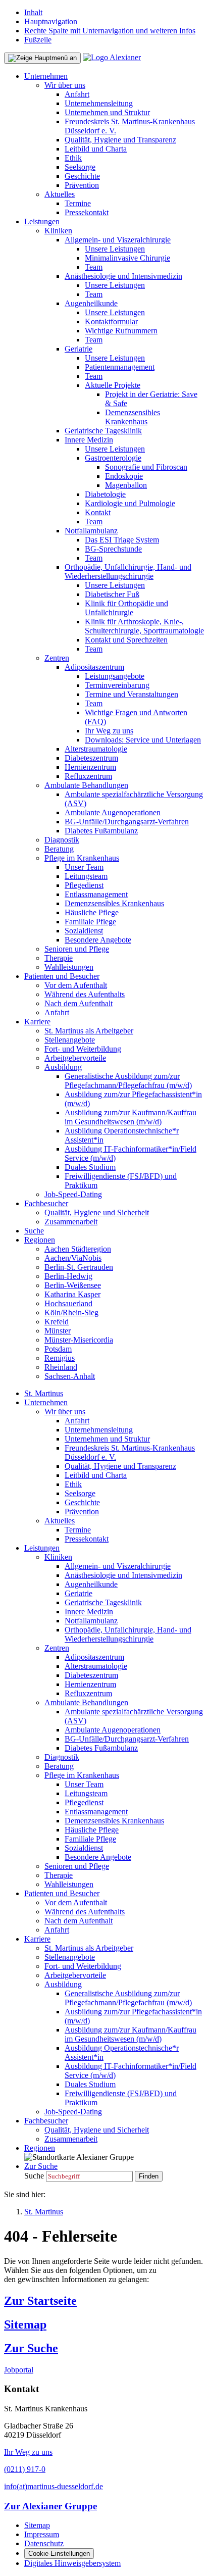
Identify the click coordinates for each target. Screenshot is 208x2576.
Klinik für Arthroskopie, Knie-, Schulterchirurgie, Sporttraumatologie (144, 626)
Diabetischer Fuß (112, 594)
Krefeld (57, 1322)
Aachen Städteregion (78, 1249)
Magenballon (126, 485)
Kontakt (98, 512)
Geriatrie (79, 349)
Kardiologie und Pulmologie (130, 503)
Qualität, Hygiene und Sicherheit (97, 1212)
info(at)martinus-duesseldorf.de (54, 2486)
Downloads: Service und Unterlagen (143, 740)
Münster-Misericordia (79, 1340)
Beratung (59, 849)
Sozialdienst (84, 931)
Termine (78, 203)
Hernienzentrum (90, 767)
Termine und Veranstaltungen (132, 694)
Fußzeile (38, 40)
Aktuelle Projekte (113, 385)
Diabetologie (105, 494)
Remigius (60, 1358)
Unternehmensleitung (99, 103)
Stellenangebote (70, 1040)
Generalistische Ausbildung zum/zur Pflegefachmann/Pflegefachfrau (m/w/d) (128, 1081)
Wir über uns (65, 85)
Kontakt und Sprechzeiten (126, 640)
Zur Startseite (40, 2301)
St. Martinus (44, 1393)
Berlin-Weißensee (73, 1285)
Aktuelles (60, 194)
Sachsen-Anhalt (70, 1376)
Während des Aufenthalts (85, 994)
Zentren (57, 658)
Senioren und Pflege (77, 949)
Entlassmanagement (96, 894)
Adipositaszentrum (94, 667)
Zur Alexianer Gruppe (50, 2506)
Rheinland (61, 1367)
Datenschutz (44, 2543)
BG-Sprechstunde (113, 549)
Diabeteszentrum (91, 758)
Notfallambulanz (91, 531)
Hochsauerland (68, 1303)
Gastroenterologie (113, 458)
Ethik (73, 158)
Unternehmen (46, 76)
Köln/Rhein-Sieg (71, 1312)
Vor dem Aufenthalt (76, 985)
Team (94, 267)
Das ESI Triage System (122, 540)
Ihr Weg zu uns (109, 731)
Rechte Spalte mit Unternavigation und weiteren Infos (110, 31)
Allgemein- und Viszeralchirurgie (118, 240)
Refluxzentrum (88, 776)
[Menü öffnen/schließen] (42, 58)
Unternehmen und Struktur (107, 112)
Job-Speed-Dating (73, 1194)
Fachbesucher (46, 1203)
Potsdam (58, 1349)
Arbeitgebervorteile (75, 1058)
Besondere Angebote (98, 940)
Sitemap (25, 2324)
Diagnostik (62, 840)
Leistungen (42, 221)
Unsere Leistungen (115, 249)
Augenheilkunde (91, 303)
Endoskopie (124, 476)
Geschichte (82, 176)
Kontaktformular (111, 321)
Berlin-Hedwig (68, 1276)
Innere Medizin (89, 440)
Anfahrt (77, 94)
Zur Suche (31, 2348)
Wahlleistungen (69, 967)
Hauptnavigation (51, 21)
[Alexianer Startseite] (112, 57)
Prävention (82, 185)
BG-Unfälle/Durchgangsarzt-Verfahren (127, 822)
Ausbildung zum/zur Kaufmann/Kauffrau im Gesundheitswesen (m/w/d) (131, 1117)
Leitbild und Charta (96, 149)
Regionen (40, 1240)
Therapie (59, 958)
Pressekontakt (87, 212)
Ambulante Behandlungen (86, 785)
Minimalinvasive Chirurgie (127, 258)
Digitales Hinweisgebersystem (72, 2563)
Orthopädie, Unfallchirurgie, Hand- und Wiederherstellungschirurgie (128, 572)
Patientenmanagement (120, 367)
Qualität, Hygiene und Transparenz (120, 140)
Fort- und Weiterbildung (83, 1049)
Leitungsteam (86, 876)
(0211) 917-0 (25, 2469)
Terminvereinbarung (117, 685)
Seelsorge (80, 167)
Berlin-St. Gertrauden (79, 1267)
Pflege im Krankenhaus (82, 858)
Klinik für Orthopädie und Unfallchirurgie (126, 608)
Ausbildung (63, 1067)
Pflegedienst (84, 885)
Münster (58, 1331)
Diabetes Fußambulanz (101, 831)
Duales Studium (90, 1167)
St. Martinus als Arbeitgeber (89, 1031)
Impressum (42, 2534)
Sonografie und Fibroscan (146, 467)
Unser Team (84, 867)
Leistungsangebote (115, 676)
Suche (34, 1231)
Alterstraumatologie (96, 749)
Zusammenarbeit (71, 1222)
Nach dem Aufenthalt (79, 1003)
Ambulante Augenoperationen (113, 812)
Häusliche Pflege (92, 912)
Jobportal (19, 2370)
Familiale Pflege (90, 922)
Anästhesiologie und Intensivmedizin (123, 276)
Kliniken (58, 231)
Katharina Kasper (72, 1294)
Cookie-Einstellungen (59, 2554)
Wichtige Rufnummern (121, 331)
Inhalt (33, 12)
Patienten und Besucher (62, 976)
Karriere (37, 1022)
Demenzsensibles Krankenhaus (133, 417)
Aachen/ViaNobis (73, 1258)
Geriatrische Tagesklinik (103, 431)
